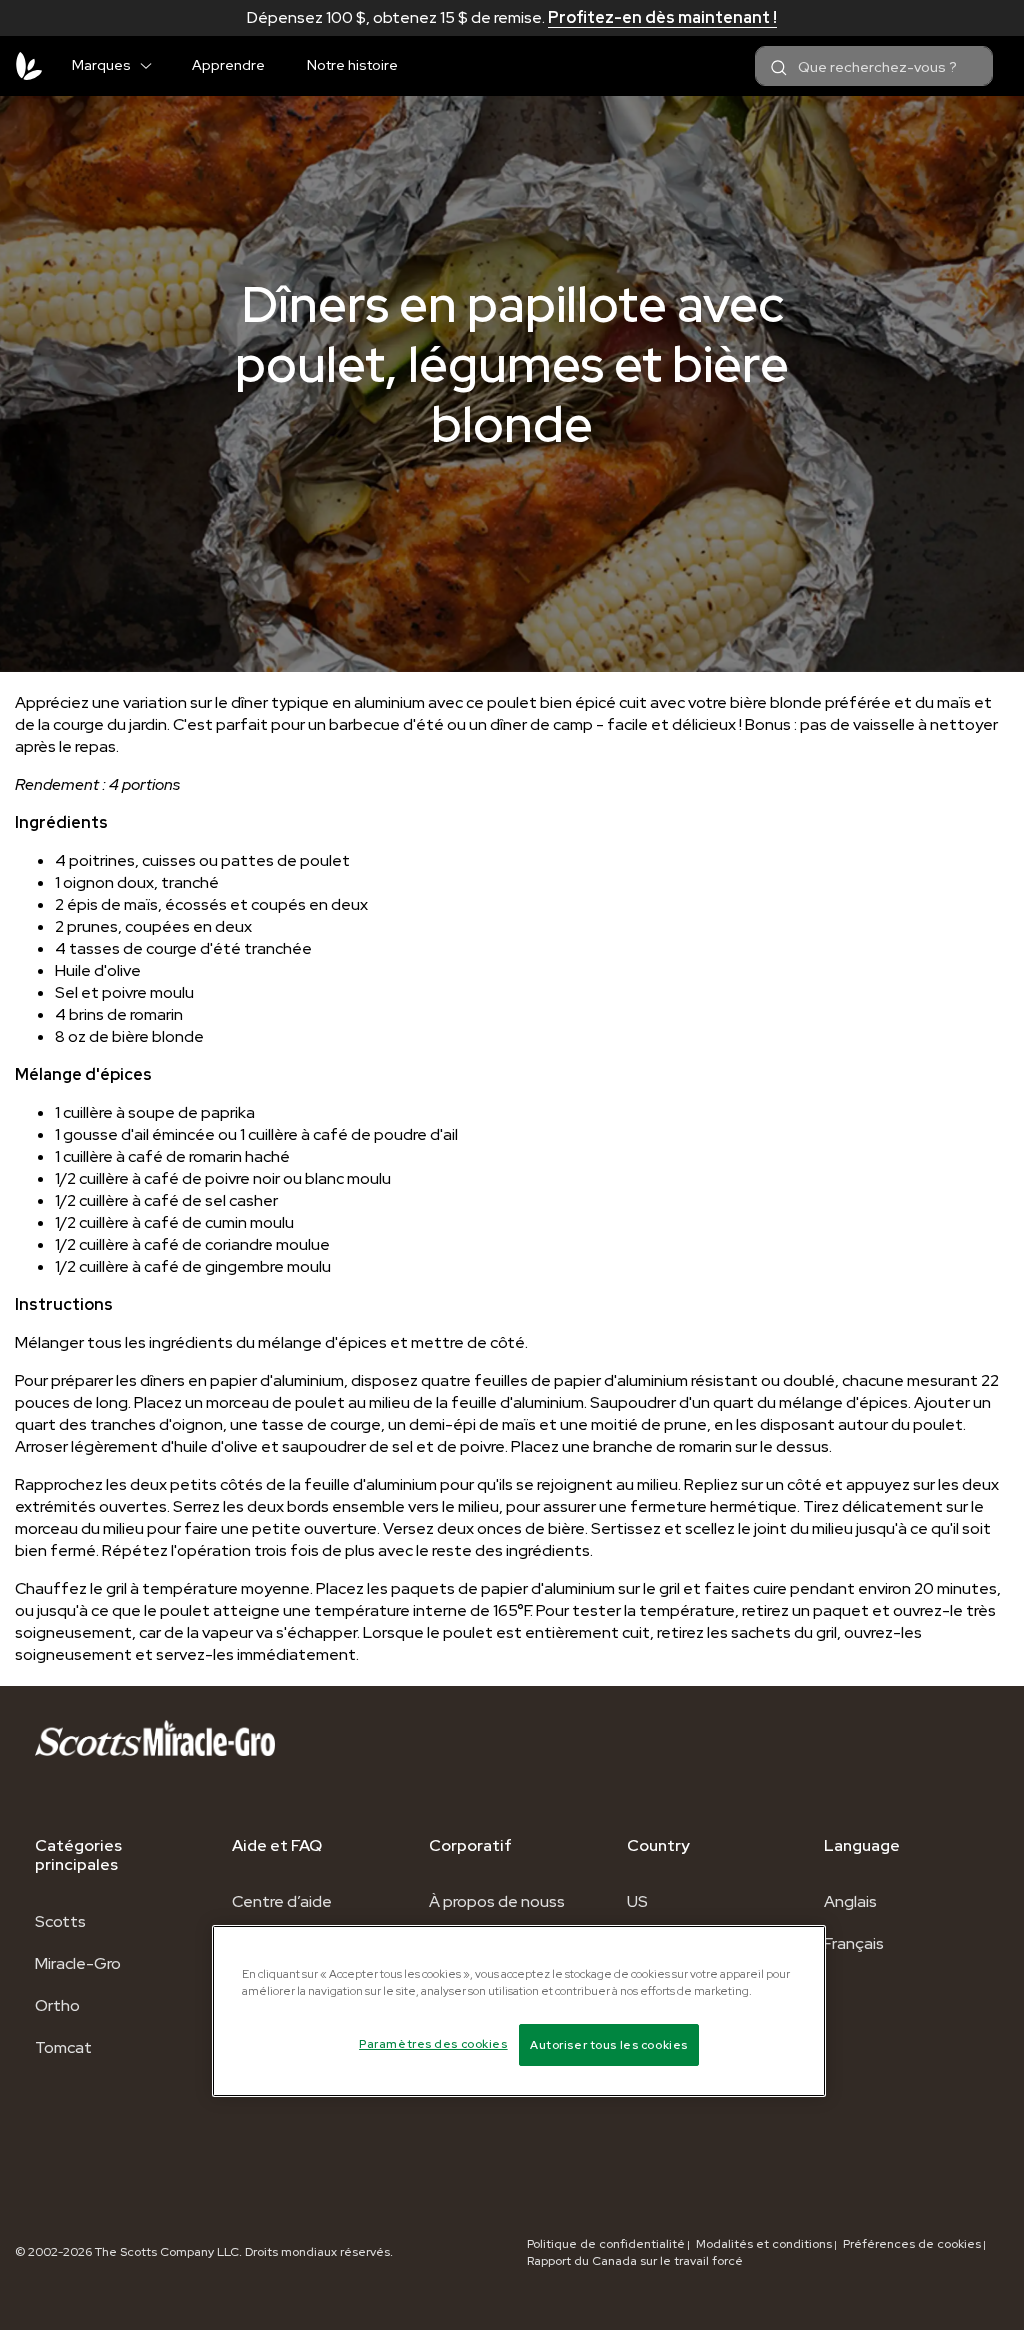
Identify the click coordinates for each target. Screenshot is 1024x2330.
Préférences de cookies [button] (912, 2244)
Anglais (850, 1901)
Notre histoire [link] (352, 65)
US (637, 1901)
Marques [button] (101, 65)
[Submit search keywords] (779, 68)
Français (854, 1943)
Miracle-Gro (78, 1963)
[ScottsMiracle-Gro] (29, 66)
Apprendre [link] (228, 65)
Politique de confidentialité (606, 2244)
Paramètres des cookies (433, 2043)
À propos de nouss (497, 1901)
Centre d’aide (282, 1901)
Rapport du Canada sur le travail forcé (635, 2261)
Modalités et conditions (764, 2244)
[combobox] (874, 66)
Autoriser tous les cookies (609, 2044)
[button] (154, 62)
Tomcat (63, 2047)
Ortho (57, 2005)
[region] (519, 2011)
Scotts (60, 1921)
